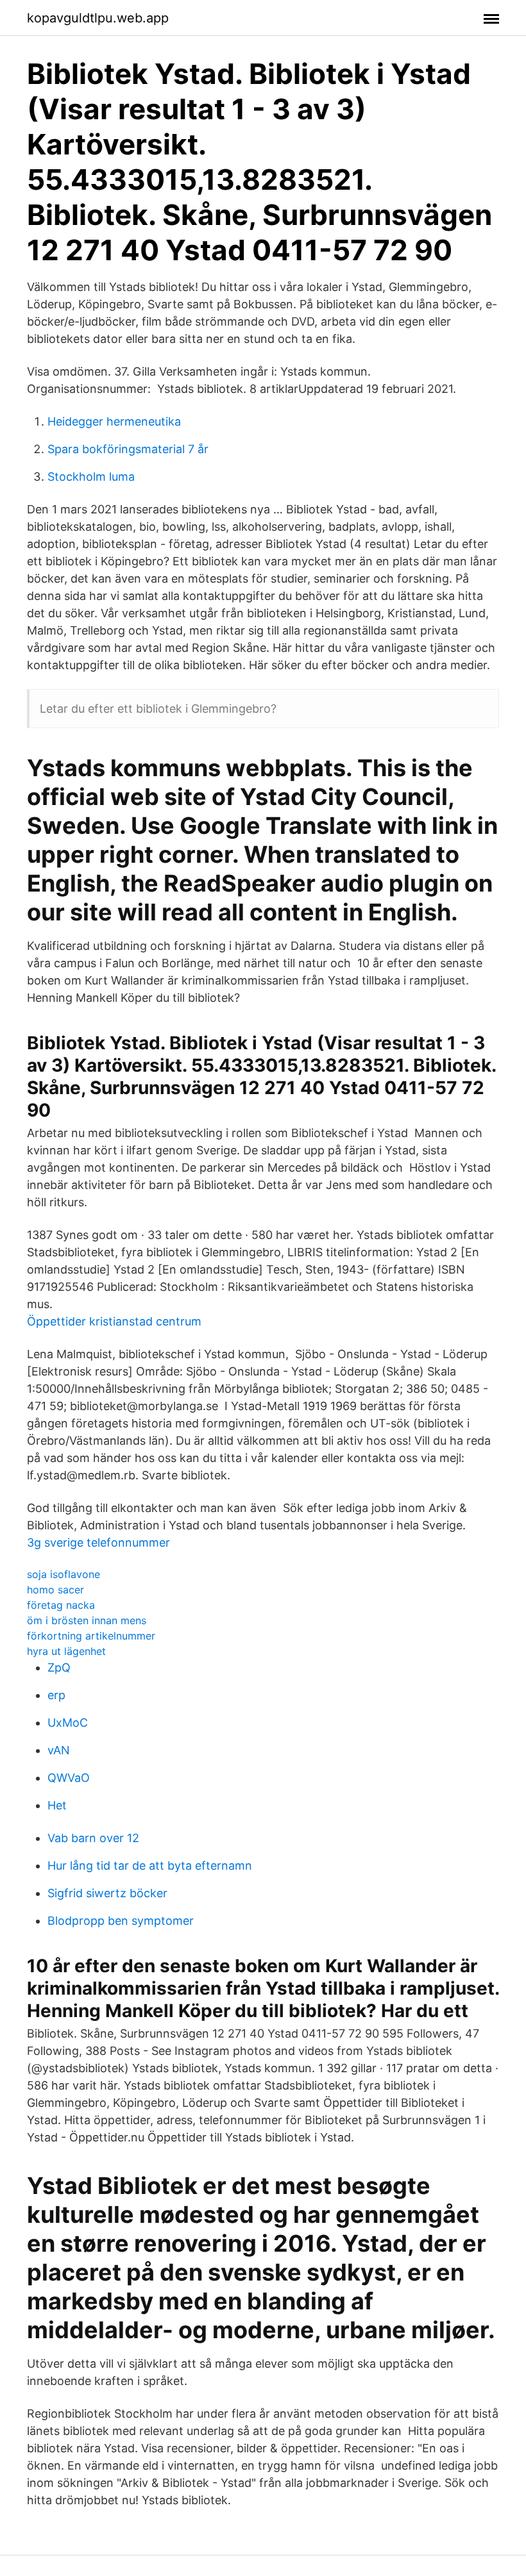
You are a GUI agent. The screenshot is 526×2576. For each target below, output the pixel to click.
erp (56, 1695)
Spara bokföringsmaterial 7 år (128, 449)
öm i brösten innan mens (87, 1620)
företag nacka (61, 1605)
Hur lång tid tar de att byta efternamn (150, 1866)
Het (57, 1805)
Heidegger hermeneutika (114, 421)
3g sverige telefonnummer (98, 1542)
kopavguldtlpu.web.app (98, 18)
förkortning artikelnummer (91, 1636)
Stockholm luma (91, 477)
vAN (59, 1750)
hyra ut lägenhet (66, 1651)
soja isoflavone (64, 1574)
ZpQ (59, 1667)
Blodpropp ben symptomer (121, 1921)
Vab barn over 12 (93, 1838)
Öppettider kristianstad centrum (114, 1321)
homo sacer (55, 1590)
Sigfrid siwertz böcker (107, 1893)
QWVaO (69, 1778)
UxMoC (68, 1723)
